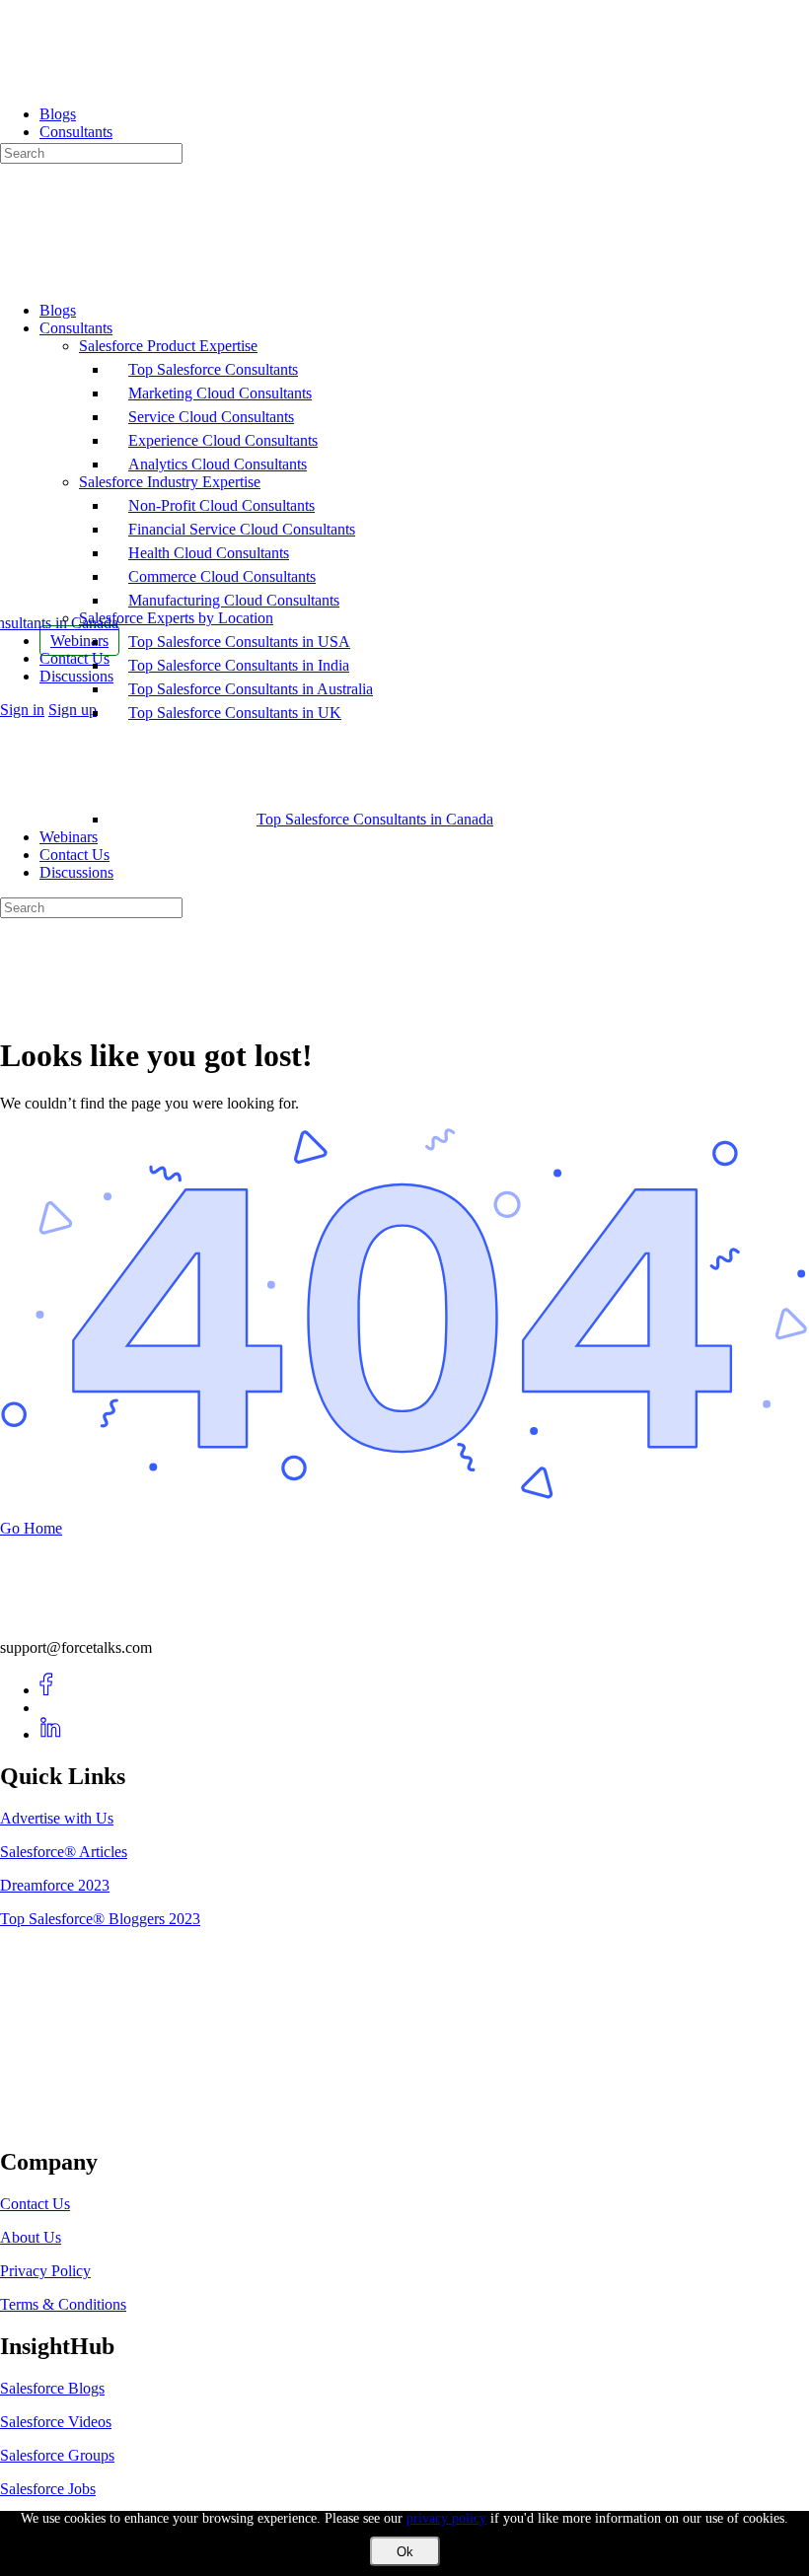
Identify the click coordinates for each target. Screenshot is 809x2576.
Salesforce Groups (57, 2455)
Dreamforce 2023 (55, 1885)
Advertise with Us (57, 1818)
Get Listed (54, 2120)
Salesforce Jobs (48, 2489)
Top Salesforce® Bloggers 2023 (100, 1919)
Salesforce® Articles (64, 1852)
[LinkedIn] (51, 1734)
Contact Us (74, 855)
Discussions (76, 872)
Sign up (73, 710)
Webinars (69, 837)
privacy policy (446, 2518)
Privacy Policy (45, 2271)
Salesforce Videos (56, 2422)
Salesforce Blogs (52, 2388)
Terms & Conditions (63, 2304)
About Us (31, 2237)
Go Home (31, 1528)
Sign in (22, 710)
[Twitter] (51, 1708)
